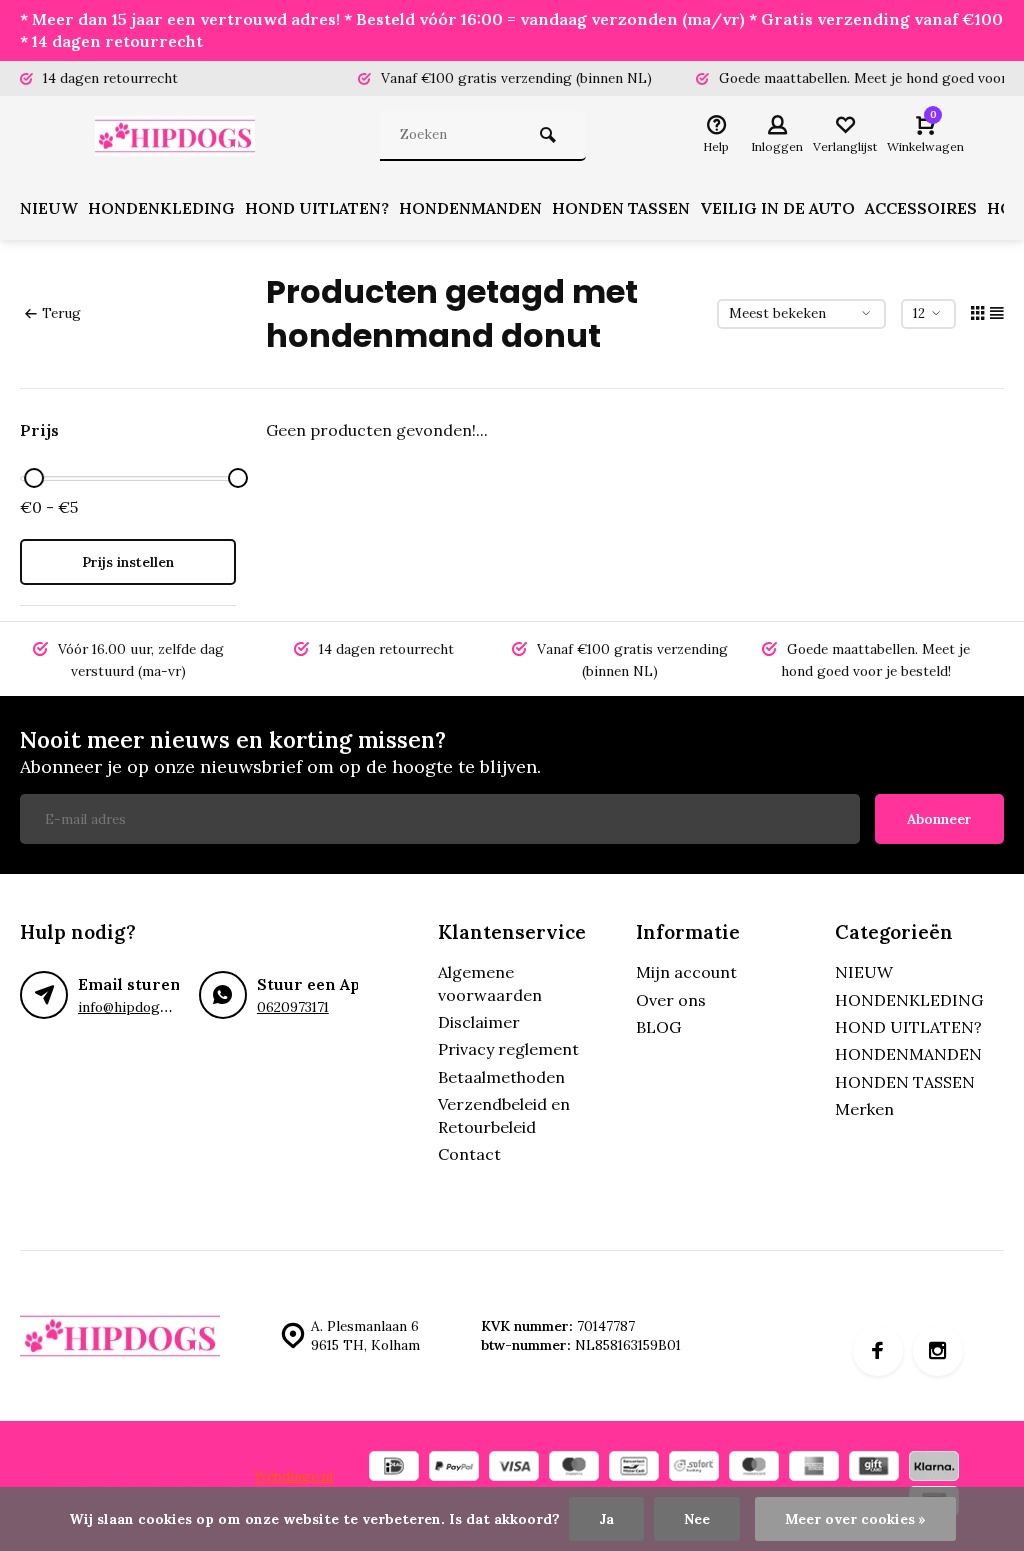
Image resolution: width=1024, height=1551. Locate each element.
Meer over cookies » (855, 1519)
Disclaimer (479, 1022)
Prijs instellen (128, 562)
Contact (469, 1154)
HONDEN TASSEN (621, 208)
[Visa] (514, 1468)
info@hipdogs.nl (130, 1007)
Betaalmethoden (501, 1077)
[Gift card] (874, 1468)
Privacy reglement (508, 1049)
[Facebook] (878, 1351)
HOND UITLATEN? (317, 208)
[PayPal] (454, 1468)
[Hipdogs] (180, 136)
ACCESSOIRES (921, 208)
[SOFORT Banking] (694, 1468)
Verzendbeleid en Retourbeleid (504, 1115)
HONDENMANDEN (470, 208)
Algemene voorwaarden (490, 983)
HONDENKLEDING (161, 208)
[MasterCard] (754, 1468)
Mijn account (686, 972)
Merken (864, 1109)
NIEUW (49, 208)
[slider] (34, 478)
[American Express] (814, 1468)
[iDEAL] (394, 1468)
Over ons (671, 1000)
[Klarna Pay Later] (934, 1468)
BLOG (658, 1027)
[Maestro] (574, 1468)
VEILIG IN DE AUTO (777, 208)
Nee (697, 1519)
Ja (606, 1519)
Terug (61, 313)
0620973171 (293, 1007)
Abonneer (939, 819)
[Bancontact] (634, 1468)
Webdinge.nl (293, 1476)
